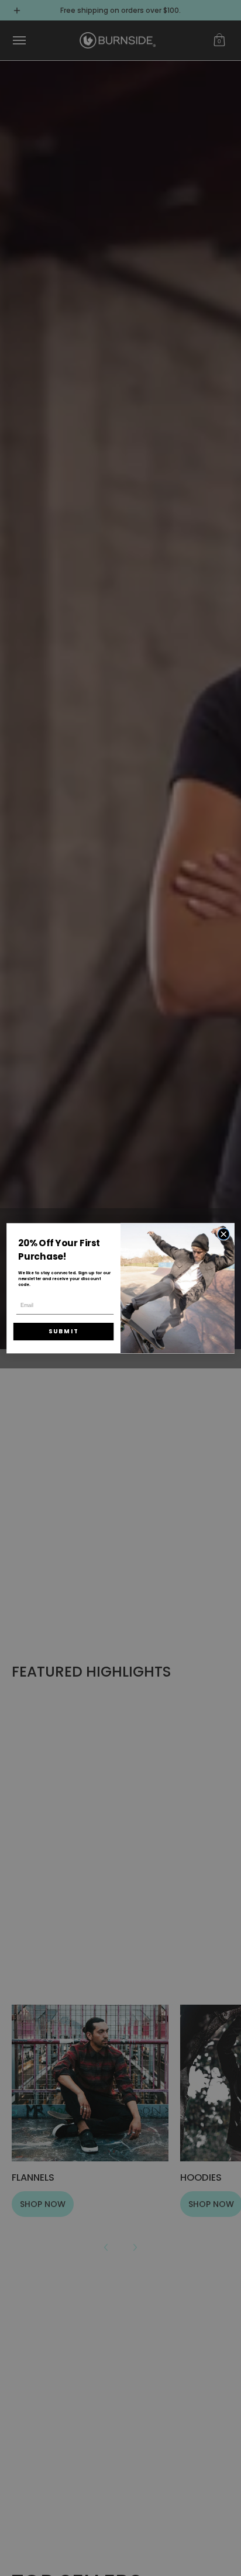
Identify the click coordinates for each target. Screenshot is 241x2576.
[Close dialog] (223, 1234)
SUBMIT (64, 1331)
